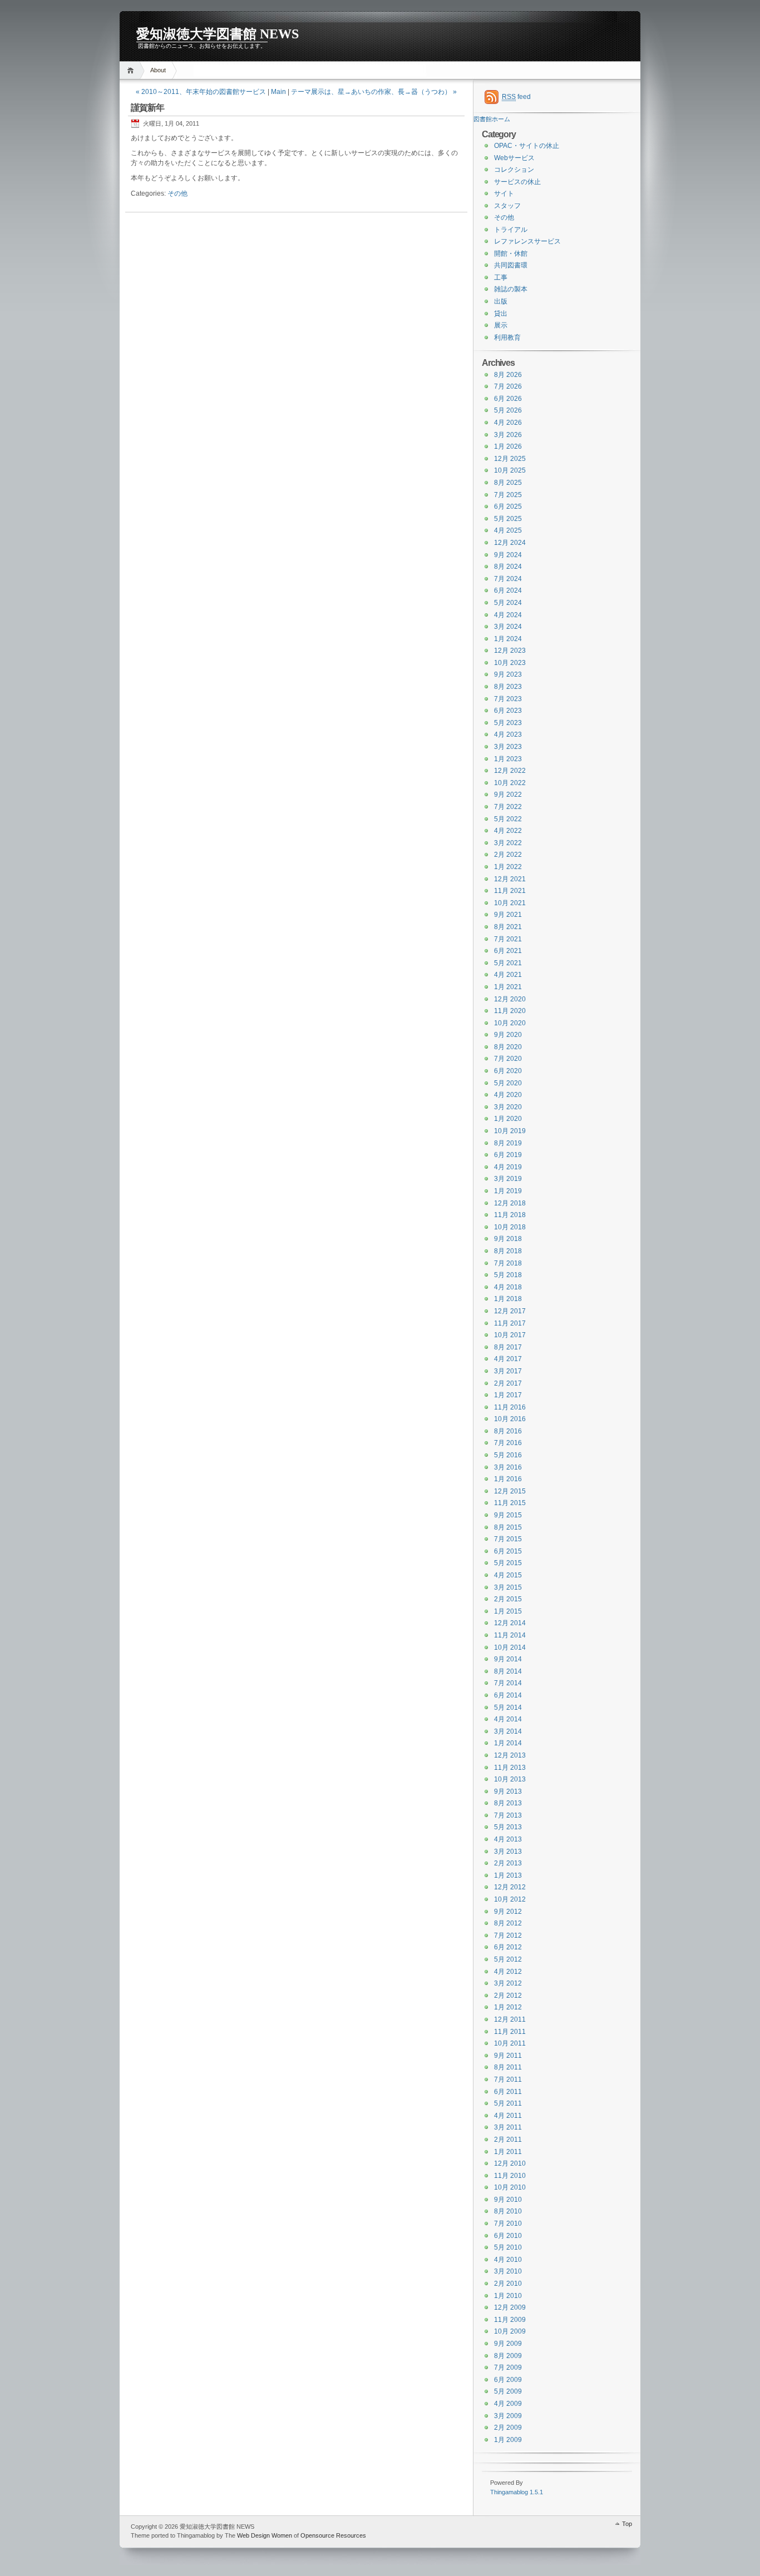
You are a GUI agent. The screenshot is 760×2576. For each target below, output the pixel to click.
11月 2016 (510, 1407)
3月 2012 (508, 1983)
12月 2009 (510, 2307)
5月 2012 (508, 1959)
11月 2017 (510, 1323)
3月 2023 (508, 747)
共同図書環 (511, 265)
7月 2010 (508, 2223)
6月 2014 (508, 1695)
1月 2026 (508, 446)
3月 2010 (508, 2271)
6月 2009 (508, 2380)
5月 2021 (508, 963)
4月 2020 (508, 1095)
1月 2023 (508, 759)
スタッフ (507, 206)
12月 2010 (510, 2163)
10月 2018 (510, 1227)
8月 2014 (508, 1671)
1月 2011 (508, 2152)
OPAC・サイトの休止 (527, 146)
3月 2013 (508, 1852)
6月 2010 (508, 2236)
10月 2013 (510, 1779)
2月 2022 (508, 855)
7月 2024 (508, 579)
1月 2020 (508, 1119)
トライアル (511, 230)
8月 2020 (508, 1047)
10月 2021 (510, 903)
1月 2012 (508, 2007)
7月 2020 (508, 1059)
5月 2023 (508, 723)
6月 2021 (508, 951)
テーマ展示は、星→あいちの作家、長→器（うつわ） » (374, 92)
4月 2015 (508, 1575)
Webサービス (514, 158)
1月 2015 (508, 1611)
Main (278, 92)
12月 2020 (510, 999)
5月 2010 (508, 2247)
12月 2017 (510, 1311)
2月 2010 (508, 2284)
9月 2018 (508, 1239)
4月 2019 (508, 1167)
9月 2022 (508, 795)
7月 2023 (508, 699)
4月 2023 (508, 734)
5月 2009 (508, 2391)
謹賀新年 (147, 108)
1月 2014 (508, 1743)
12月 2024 (510, 543)
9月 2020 (508, 1035)
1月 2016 (508, 1479)
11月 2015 (510, 1503)
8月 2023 (508, 687)
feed (516, 97)
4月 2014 (508, 1719)
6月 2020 (508, 1071)
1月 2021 (508, 987)
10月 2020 (510, 1023)
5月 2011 (508, 2103)
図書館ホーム (492, 119)
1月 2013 (508, 1875)
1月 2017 (508, 1395)
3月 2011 (508, 2127)
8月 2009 (508, 2356)
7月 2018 (508, 1263)
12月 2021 (510, 879)
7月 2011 (508, 2079)
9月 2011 (508, 2056)
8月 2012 (508, 1923)
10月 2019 (510, 1131)
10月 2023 (510, 663)
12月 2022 (510, 771)
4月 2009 (508, 2404)
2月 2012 (508, 1996)
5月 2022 (508, 819)
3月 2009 (508, 2416)
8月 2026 (508, 375)
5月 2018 (508, 1275)
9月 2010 (508, 2200)
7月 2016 (508, 1443)
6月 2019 (508, 1155)
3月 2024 (508, 627)
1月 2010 (508, 2296)
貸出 (501, 314)
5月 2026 (508, 410)
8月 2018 (508, 1251)
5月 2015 (508, 1563)
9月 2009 (508, 2344)
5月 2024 (508, 603)
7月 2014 (508, 1683)
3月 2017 (508, 1371)
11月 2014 (510, 1635)
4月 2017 (508, 1359)
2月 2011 (508, 2140)
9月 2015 (508, 1515)
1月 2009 (508, 2440)
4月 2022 (508, 831)
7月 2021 (508, 939)
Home (132, 70)
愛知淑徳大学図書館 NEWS (218, 34)
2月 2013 (508, 1863)
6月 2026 (508, 399)
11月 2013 (510, 1768)
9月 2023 (508, 674)
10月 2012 (510, 1899)
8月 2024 (508, 567)
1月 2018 (508, 1299)
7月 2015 (508, 1539)
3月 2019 (508, 1179)
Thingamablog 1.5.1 (517, 2492)
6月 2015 (508, 1551)
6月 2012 (508, 1947)
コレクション (514, 170)
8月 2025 (508, 483)
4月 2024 (508, 615)
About (158, 70)
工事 (501, 277)
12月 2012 (510, 1887)
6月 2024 (508, 590)
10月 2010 (510, 2187)
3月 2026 (508, 435)
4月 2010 (508, 2260)
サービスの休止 (517, 182)
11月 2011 (510, 2032)
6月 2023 (508, 711)
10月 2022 (510, 783)
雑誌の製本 (511, 289)
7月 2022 (508, 807)
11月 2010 (510, 2176)
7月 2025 (508, 495)
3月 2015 (508, 1587)
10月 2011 (510, 2043)
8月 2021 (508, 927)
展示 (501, 325)
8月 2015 (508, 1527)
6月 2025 (508, 507)
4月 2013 (508, 1839)
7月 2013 (508, 1815)
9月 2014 (508, 1659)
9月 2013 (508, 1791)
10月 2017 (510, 1335)
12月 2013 (510, 1755)
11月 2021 (510, 891)
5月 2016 (508, 1455)
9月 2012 (508, 1912)
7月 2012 (508, 1935)
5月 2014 (508, 1708)
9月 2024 (508, 555)
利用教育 (507, 337)
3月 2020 (508, 1107)
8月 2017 (508, 1347)
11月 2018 (510, 1215)
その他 (177, 193)
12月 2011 (510, 2019)
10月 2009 (510, 2331)
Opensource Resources (333, 2535)
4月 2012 (508, 1972)
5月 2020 (508, 1083)
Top (627, 2524)
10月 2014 (510, 1647)
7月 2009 (508, 2367)
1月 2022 (508, 867)
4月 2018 (508, 1287)
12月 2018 (510, 1203)
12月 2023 (510, 651)
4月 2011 (508, 2116)
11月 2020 (510, 1011)
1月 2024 (508, 639)
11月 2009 (510, 2320)
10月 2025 (510, 470)
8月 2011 (508, 2067)
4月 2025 (508, 530)
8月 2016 (508, 1431)
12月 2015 (510, 1491)
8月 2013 (508, 1803)
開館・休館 (511, 254)
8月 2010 (508, 2211)
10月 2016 (510, 1419)
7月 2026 (508, 386)
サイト (504, 193)
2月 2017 (508, 1383)
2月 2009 (508, 2428)
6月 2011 (508, 2092)
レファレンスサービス (527, 241)
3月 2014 (508, 1731)
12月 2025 (510, 459)
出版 (501, 301)
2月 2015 (508, 1599)
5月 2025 (508, 519)
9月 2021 (508, 915)
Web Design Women (265, 2535)
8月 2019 (508, 1143)
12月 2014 (510, 1623)
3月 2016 (508, 1467)
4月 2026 (508, 423)
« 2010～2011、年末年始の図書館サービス (201, 92)
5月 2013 (508, 1827)
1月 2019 (508, 1191)
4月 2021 (508, 975)
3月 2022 (508, 843)
